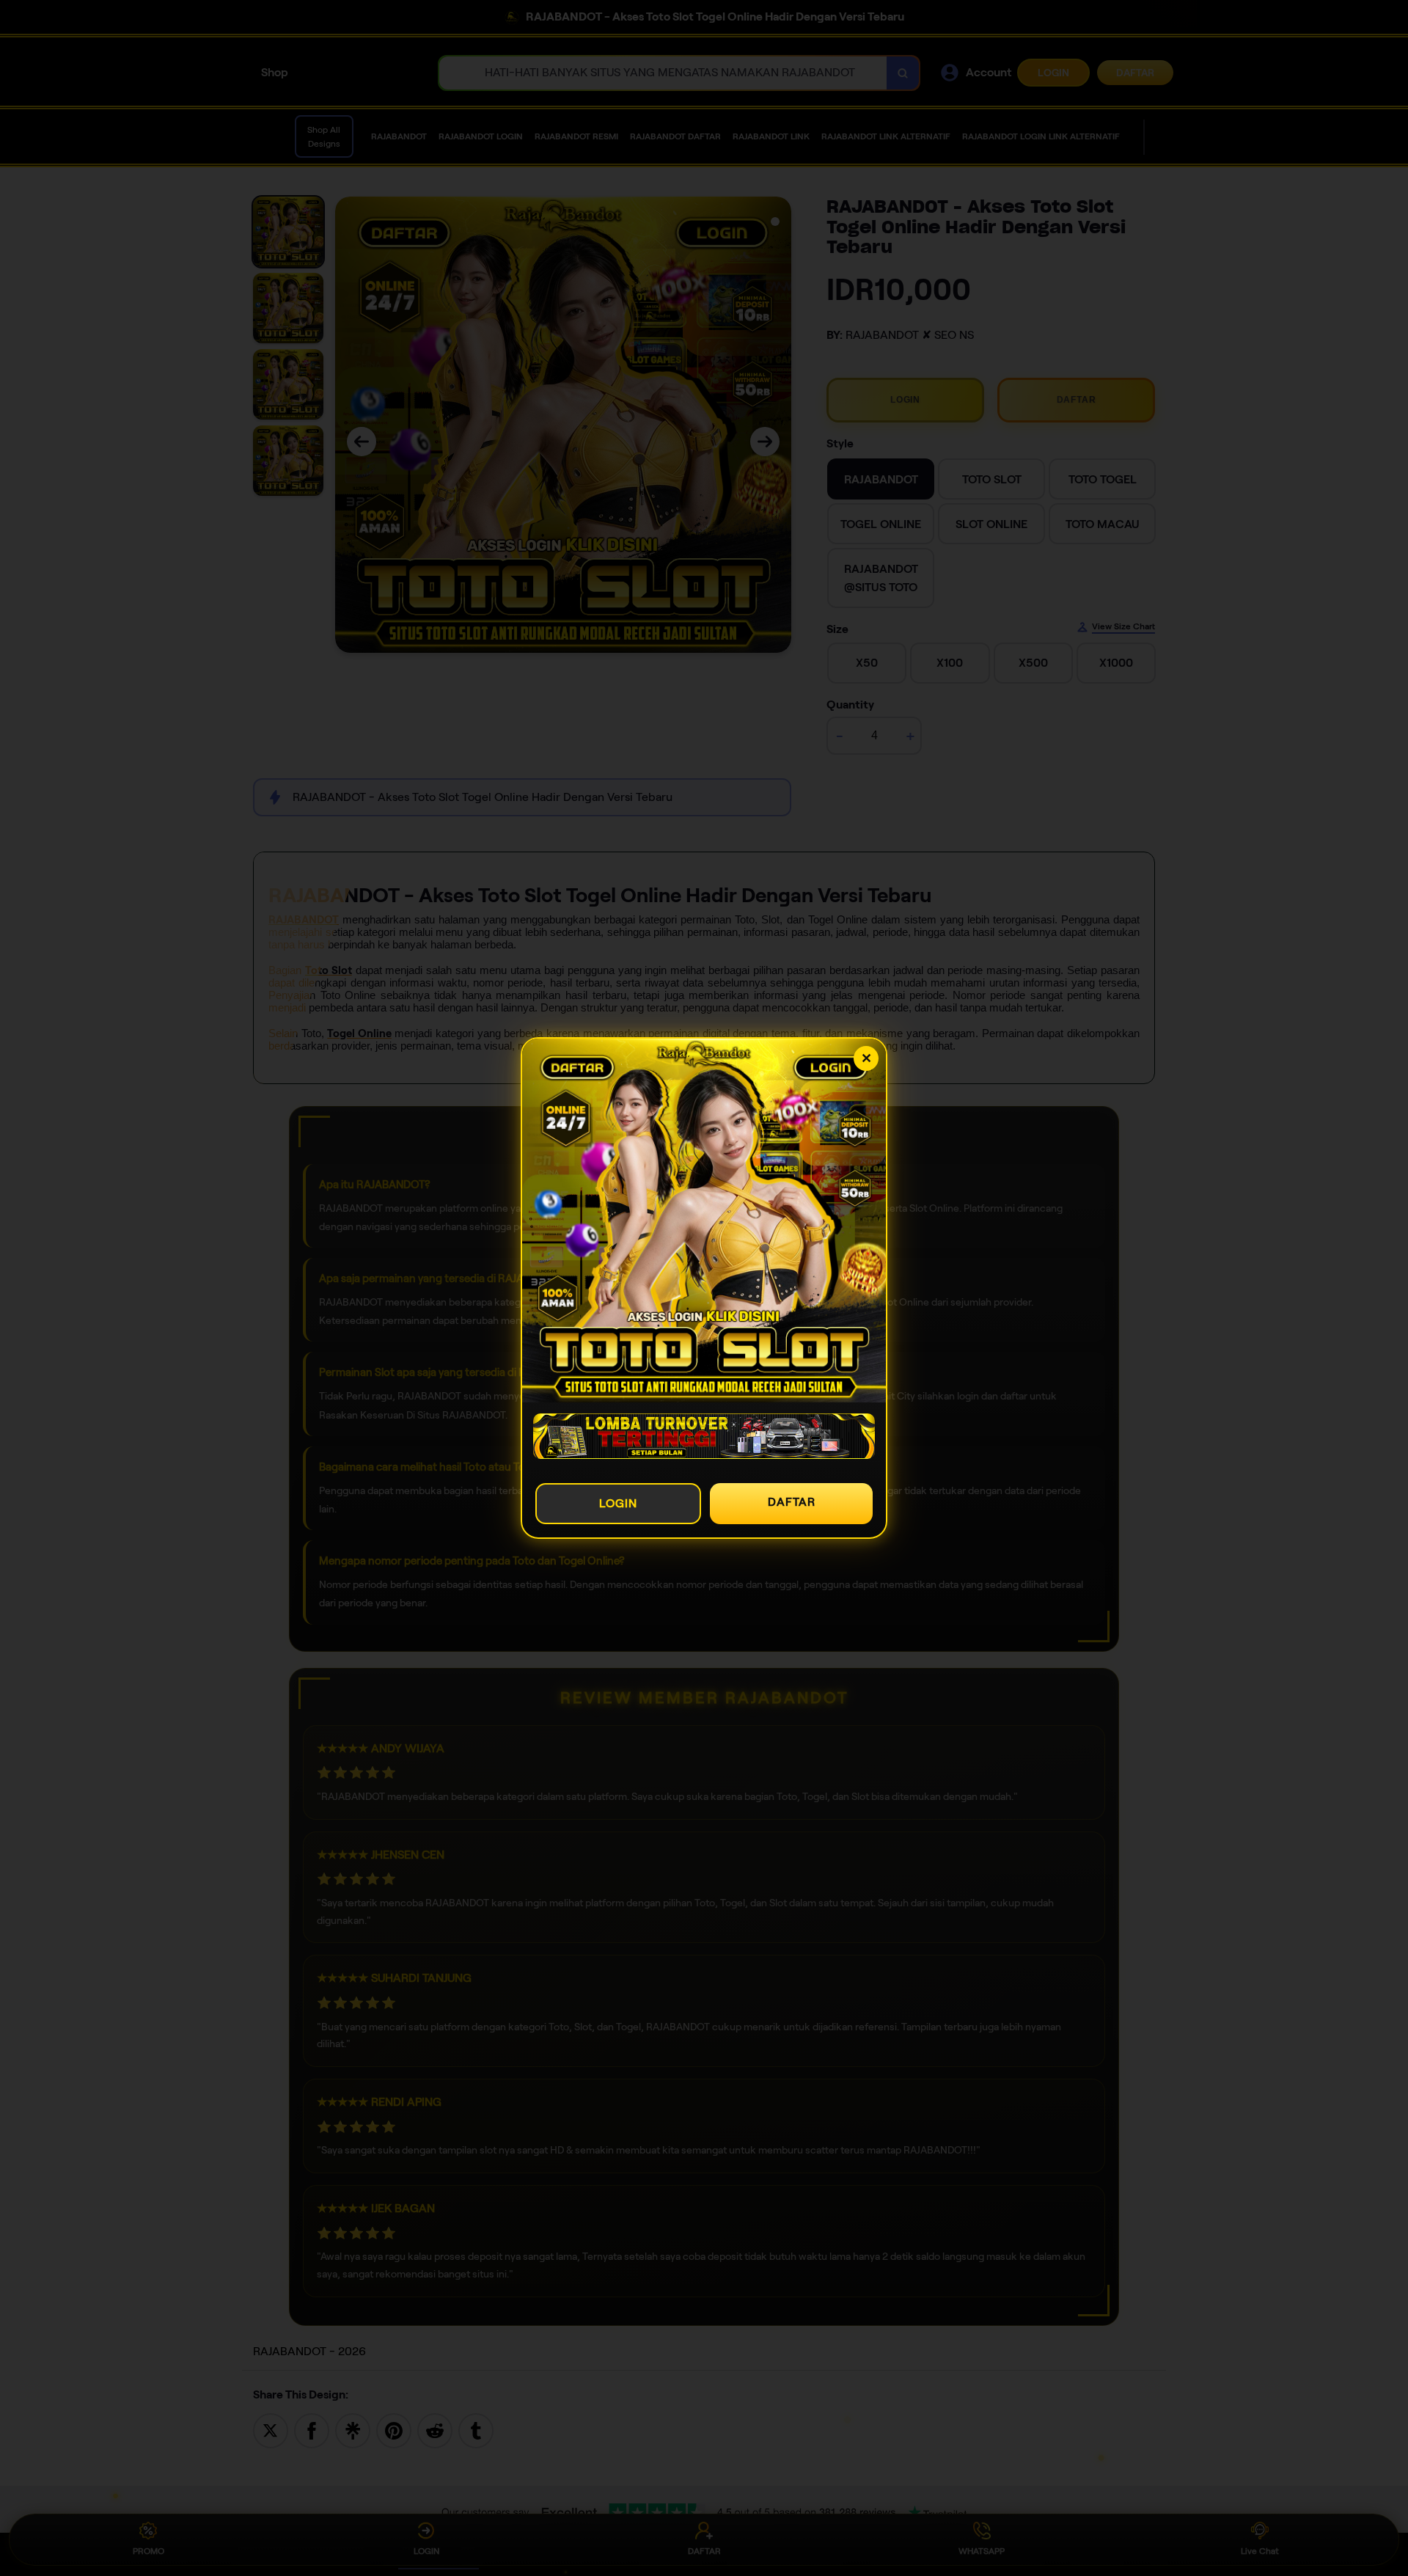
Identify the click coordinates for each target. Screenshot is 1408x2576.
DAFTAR (792, 1502)
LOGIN (618, 1503)
